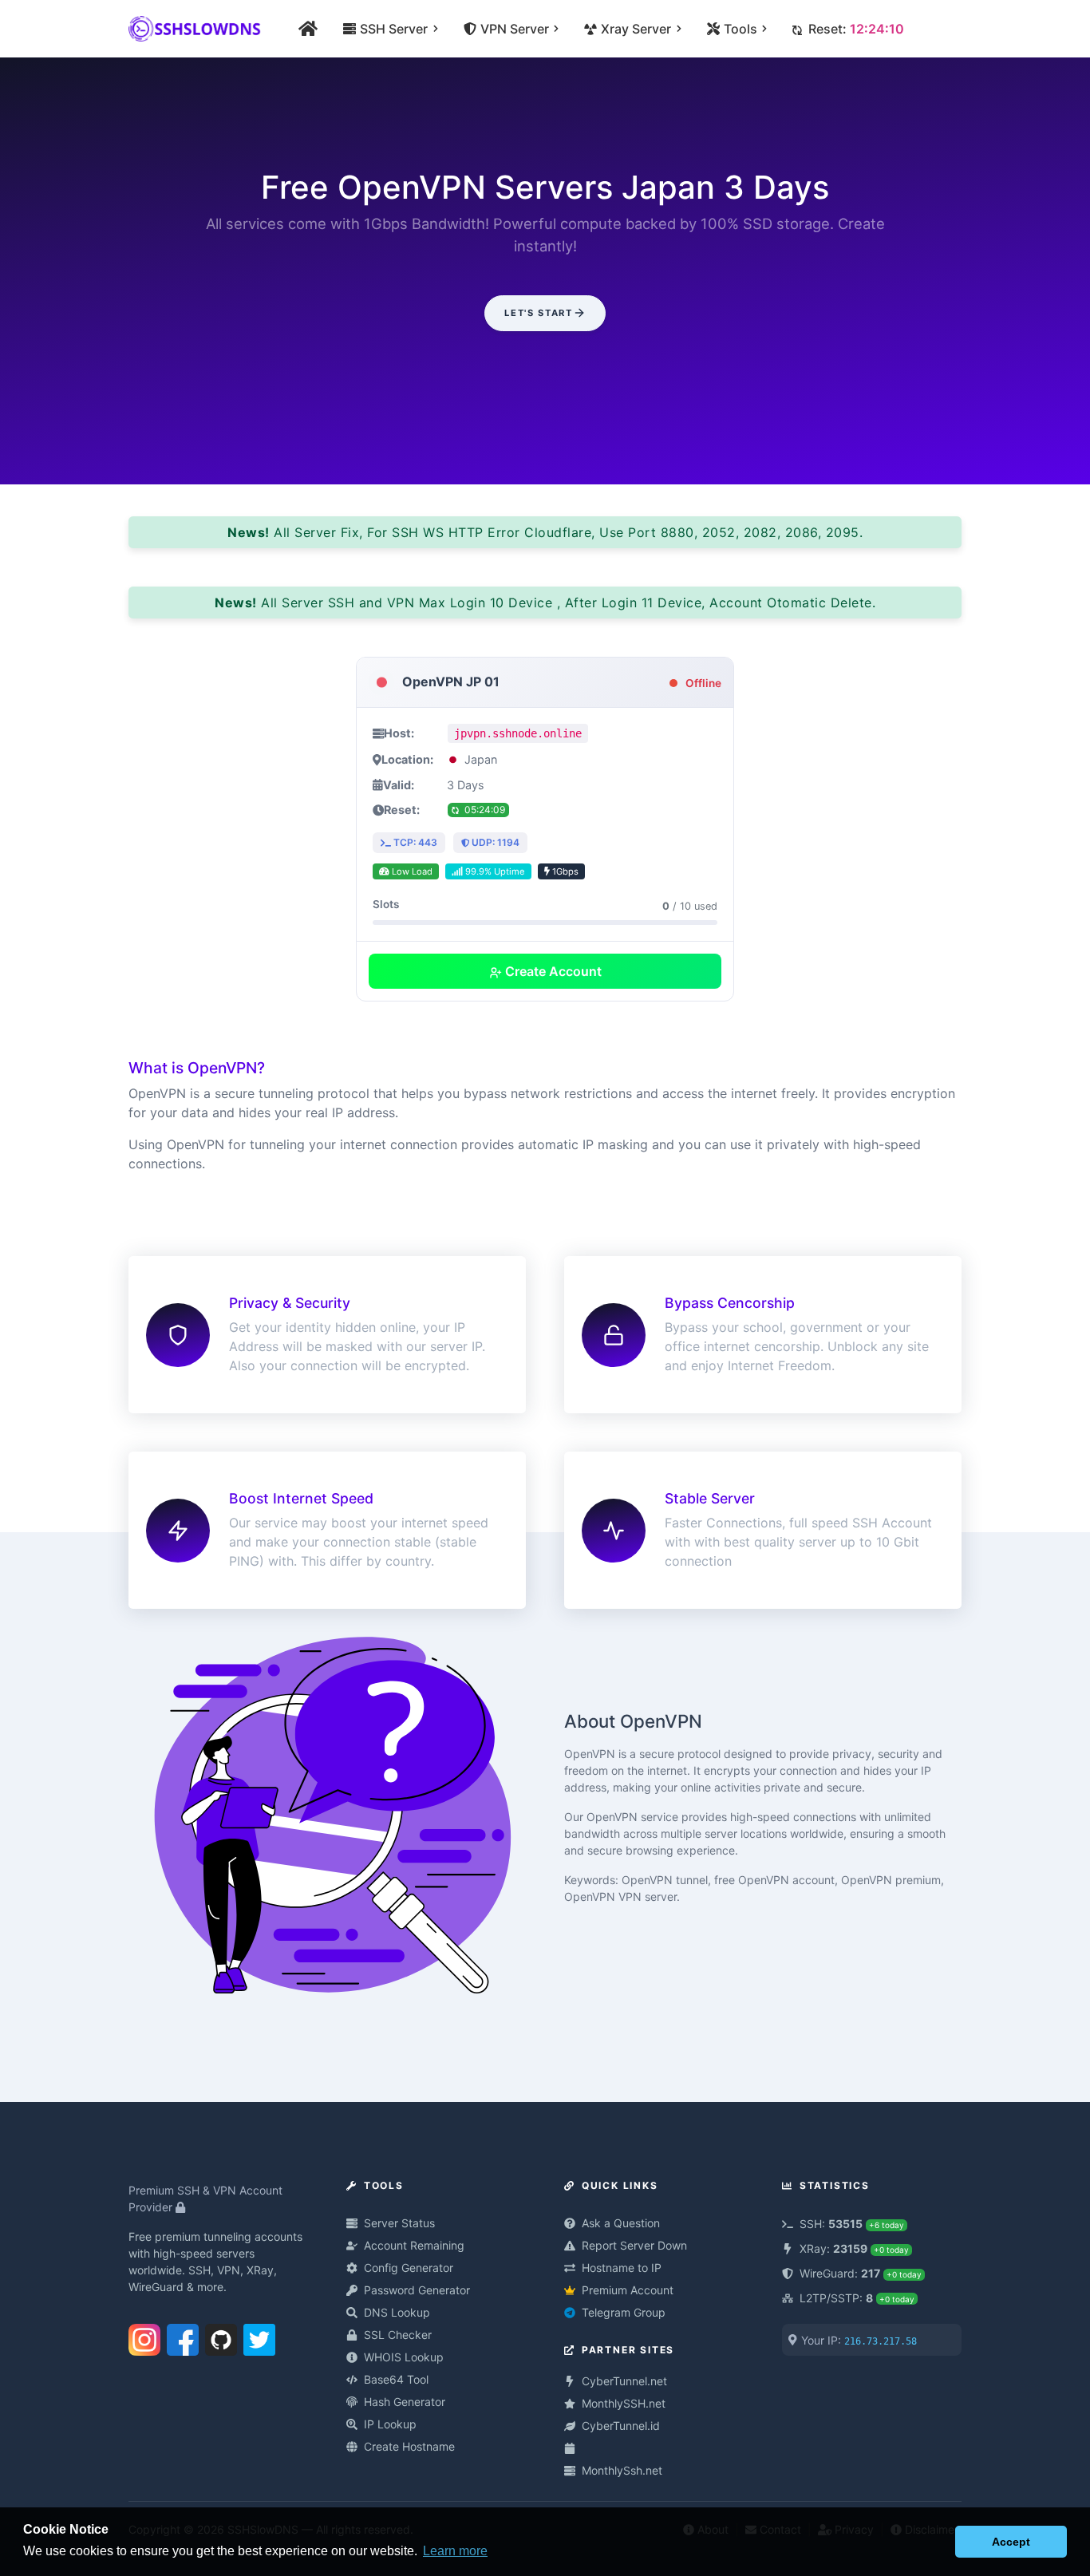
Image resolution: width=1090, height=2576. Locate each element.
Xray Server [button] (634, 29)
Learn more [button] (455, 2551)
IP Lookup (390, 2424)
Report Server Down (634, 2245)
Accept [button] (1011, 2542)
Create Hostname (409, 2446)
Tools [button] (739, 29)
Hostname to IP (622, 2268)
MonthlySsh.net (622, 2470)
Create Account (552, 971)
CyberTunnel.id (621, 2426)
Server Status (399, 2223)
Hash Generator (405, 2402)
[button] (939, 2542)
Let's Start (538, 313)
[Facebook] (183, 2337)
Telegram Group (624, 2312)
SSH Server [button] (392, 29)
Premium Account (628, 2290)
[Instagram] (144, 2337)
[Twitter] (259, 2337)
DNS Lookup (397, 2312)
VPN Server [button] (513, 29)
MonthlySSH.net (624, 2403)
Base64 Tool (396, 2379)
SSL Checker (398, 2335)
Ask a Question (621, 2223)
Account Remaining (414, 2245)
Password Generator (417, 2290)
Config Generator (409, 2268)
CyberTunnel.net (624, 2381)
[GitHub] (221, 2337)
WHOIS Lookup (404, 2357)
